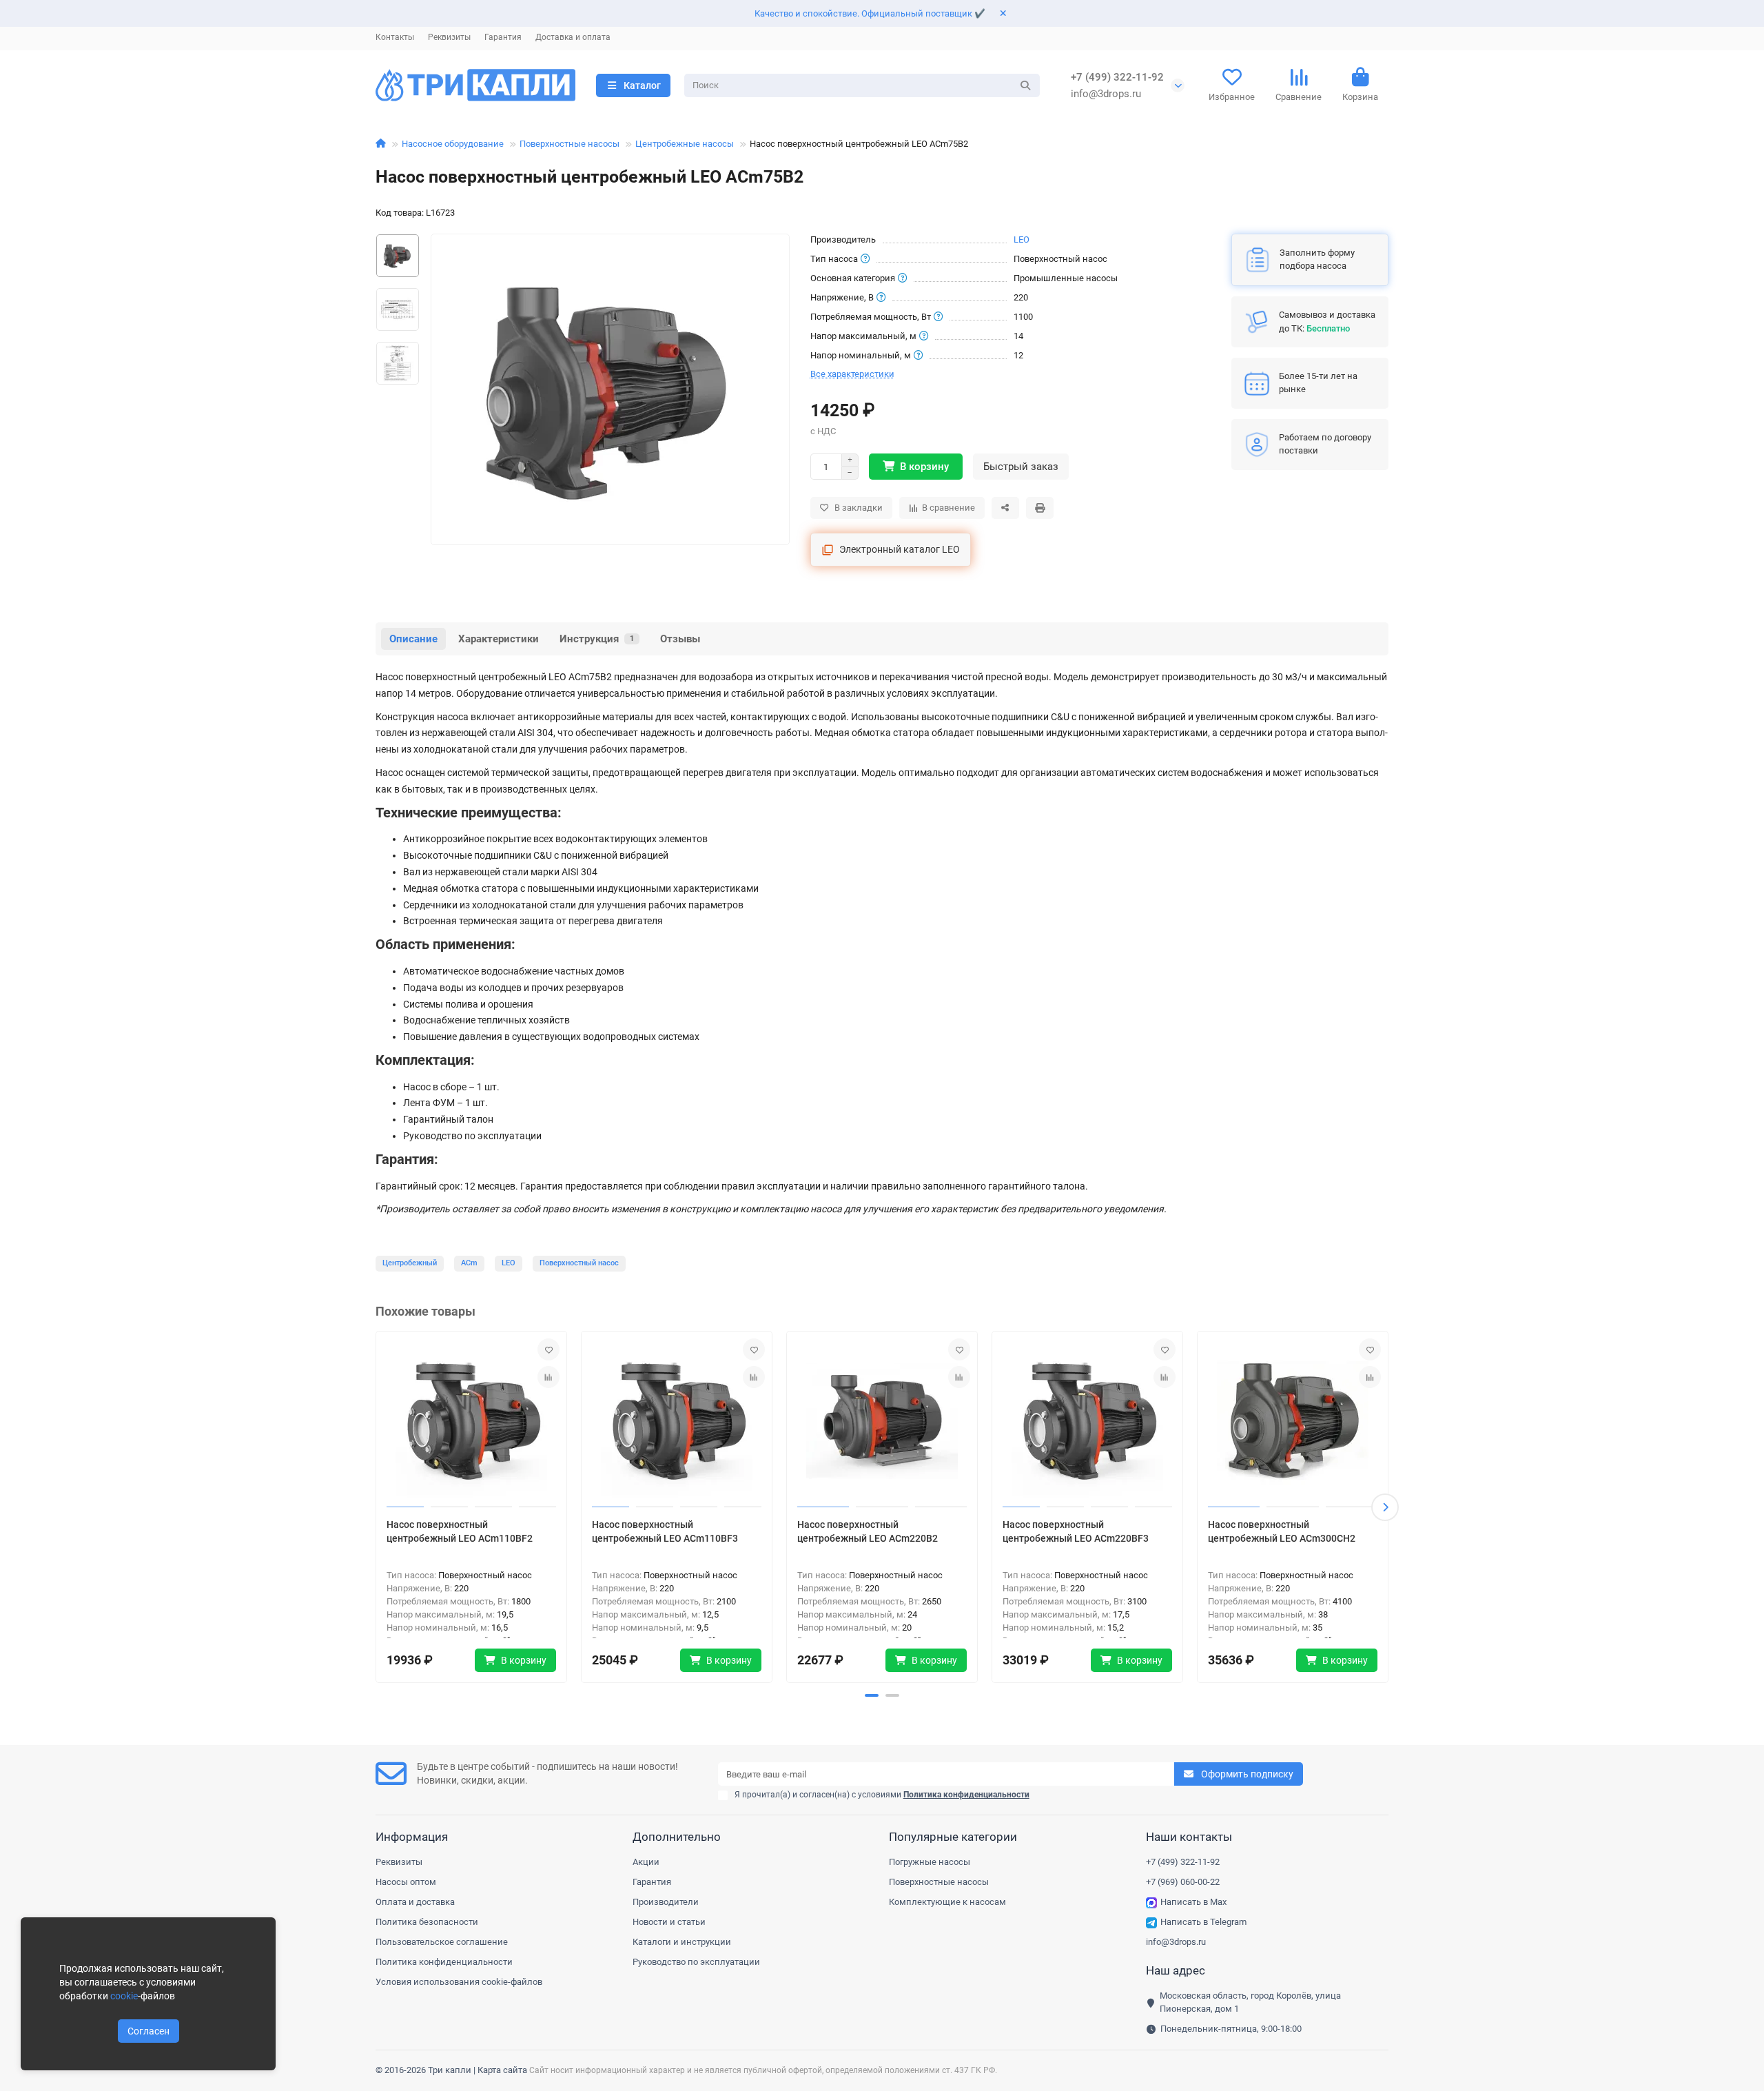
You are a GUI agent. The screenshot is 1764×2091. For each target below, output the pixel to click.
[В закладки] (548, 1349)
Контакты (395, 37)
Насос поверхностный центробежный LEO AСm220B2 (868, 1531)
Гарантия (503, 37)
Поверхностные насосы (570, 144)
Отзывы (680, 639)
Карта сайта (502, 2070)
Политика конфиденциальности (444, 1962)
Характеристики (499, 639)
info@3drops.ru (1106, 94)
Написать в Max (1193, 1902)
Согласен (148, 2031)
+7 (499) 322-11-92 (1117, 77)
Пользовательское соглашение (442, 1942)
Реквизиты (449, 37)
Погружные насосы (930, 1862)
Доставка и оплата (573, 37)
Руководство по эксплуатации (696, 1962)
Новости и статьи (669, 1922)
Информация (412, 1837)
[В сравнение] (548, 1377)
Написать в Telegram (1203, 1922)
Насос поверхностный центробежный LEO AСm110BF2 (460, 1531)
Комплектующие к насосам (947, 1902)
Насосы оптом (406, 1882)
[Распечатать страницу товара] (1040, 508)
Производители (666, 1902)
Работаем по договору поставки (1325, 444)
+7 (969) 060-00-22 (1183, 1882)
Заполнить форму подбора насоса (1317, 259)
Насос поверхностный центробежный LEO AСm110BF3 (665, 1531)
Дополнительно (677, 1837)
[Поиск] (1025, 85)
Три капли (450, 2070)
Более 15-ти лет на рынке (1318, 382)
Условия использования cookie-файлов (459, 1982)
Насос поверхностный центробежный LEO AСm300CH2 (1282, 1531)
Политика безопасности (427, 1922)
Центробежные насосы (685, 144)
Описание (413, 639)
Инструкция (597, 639)
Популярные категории (953, 1837)
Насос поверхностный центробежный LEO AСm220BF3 (1076, 1531)
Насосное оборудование (453, 144)
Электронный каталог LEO (900, 549)
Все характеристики (852, 374)
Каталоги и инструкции (682, 1942)
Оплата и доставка (415, 1902)
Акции (646, 1862)
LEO (1022, 239)
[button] (379, 1507)
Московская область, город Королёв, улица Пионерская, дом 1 (1250, 2002)
